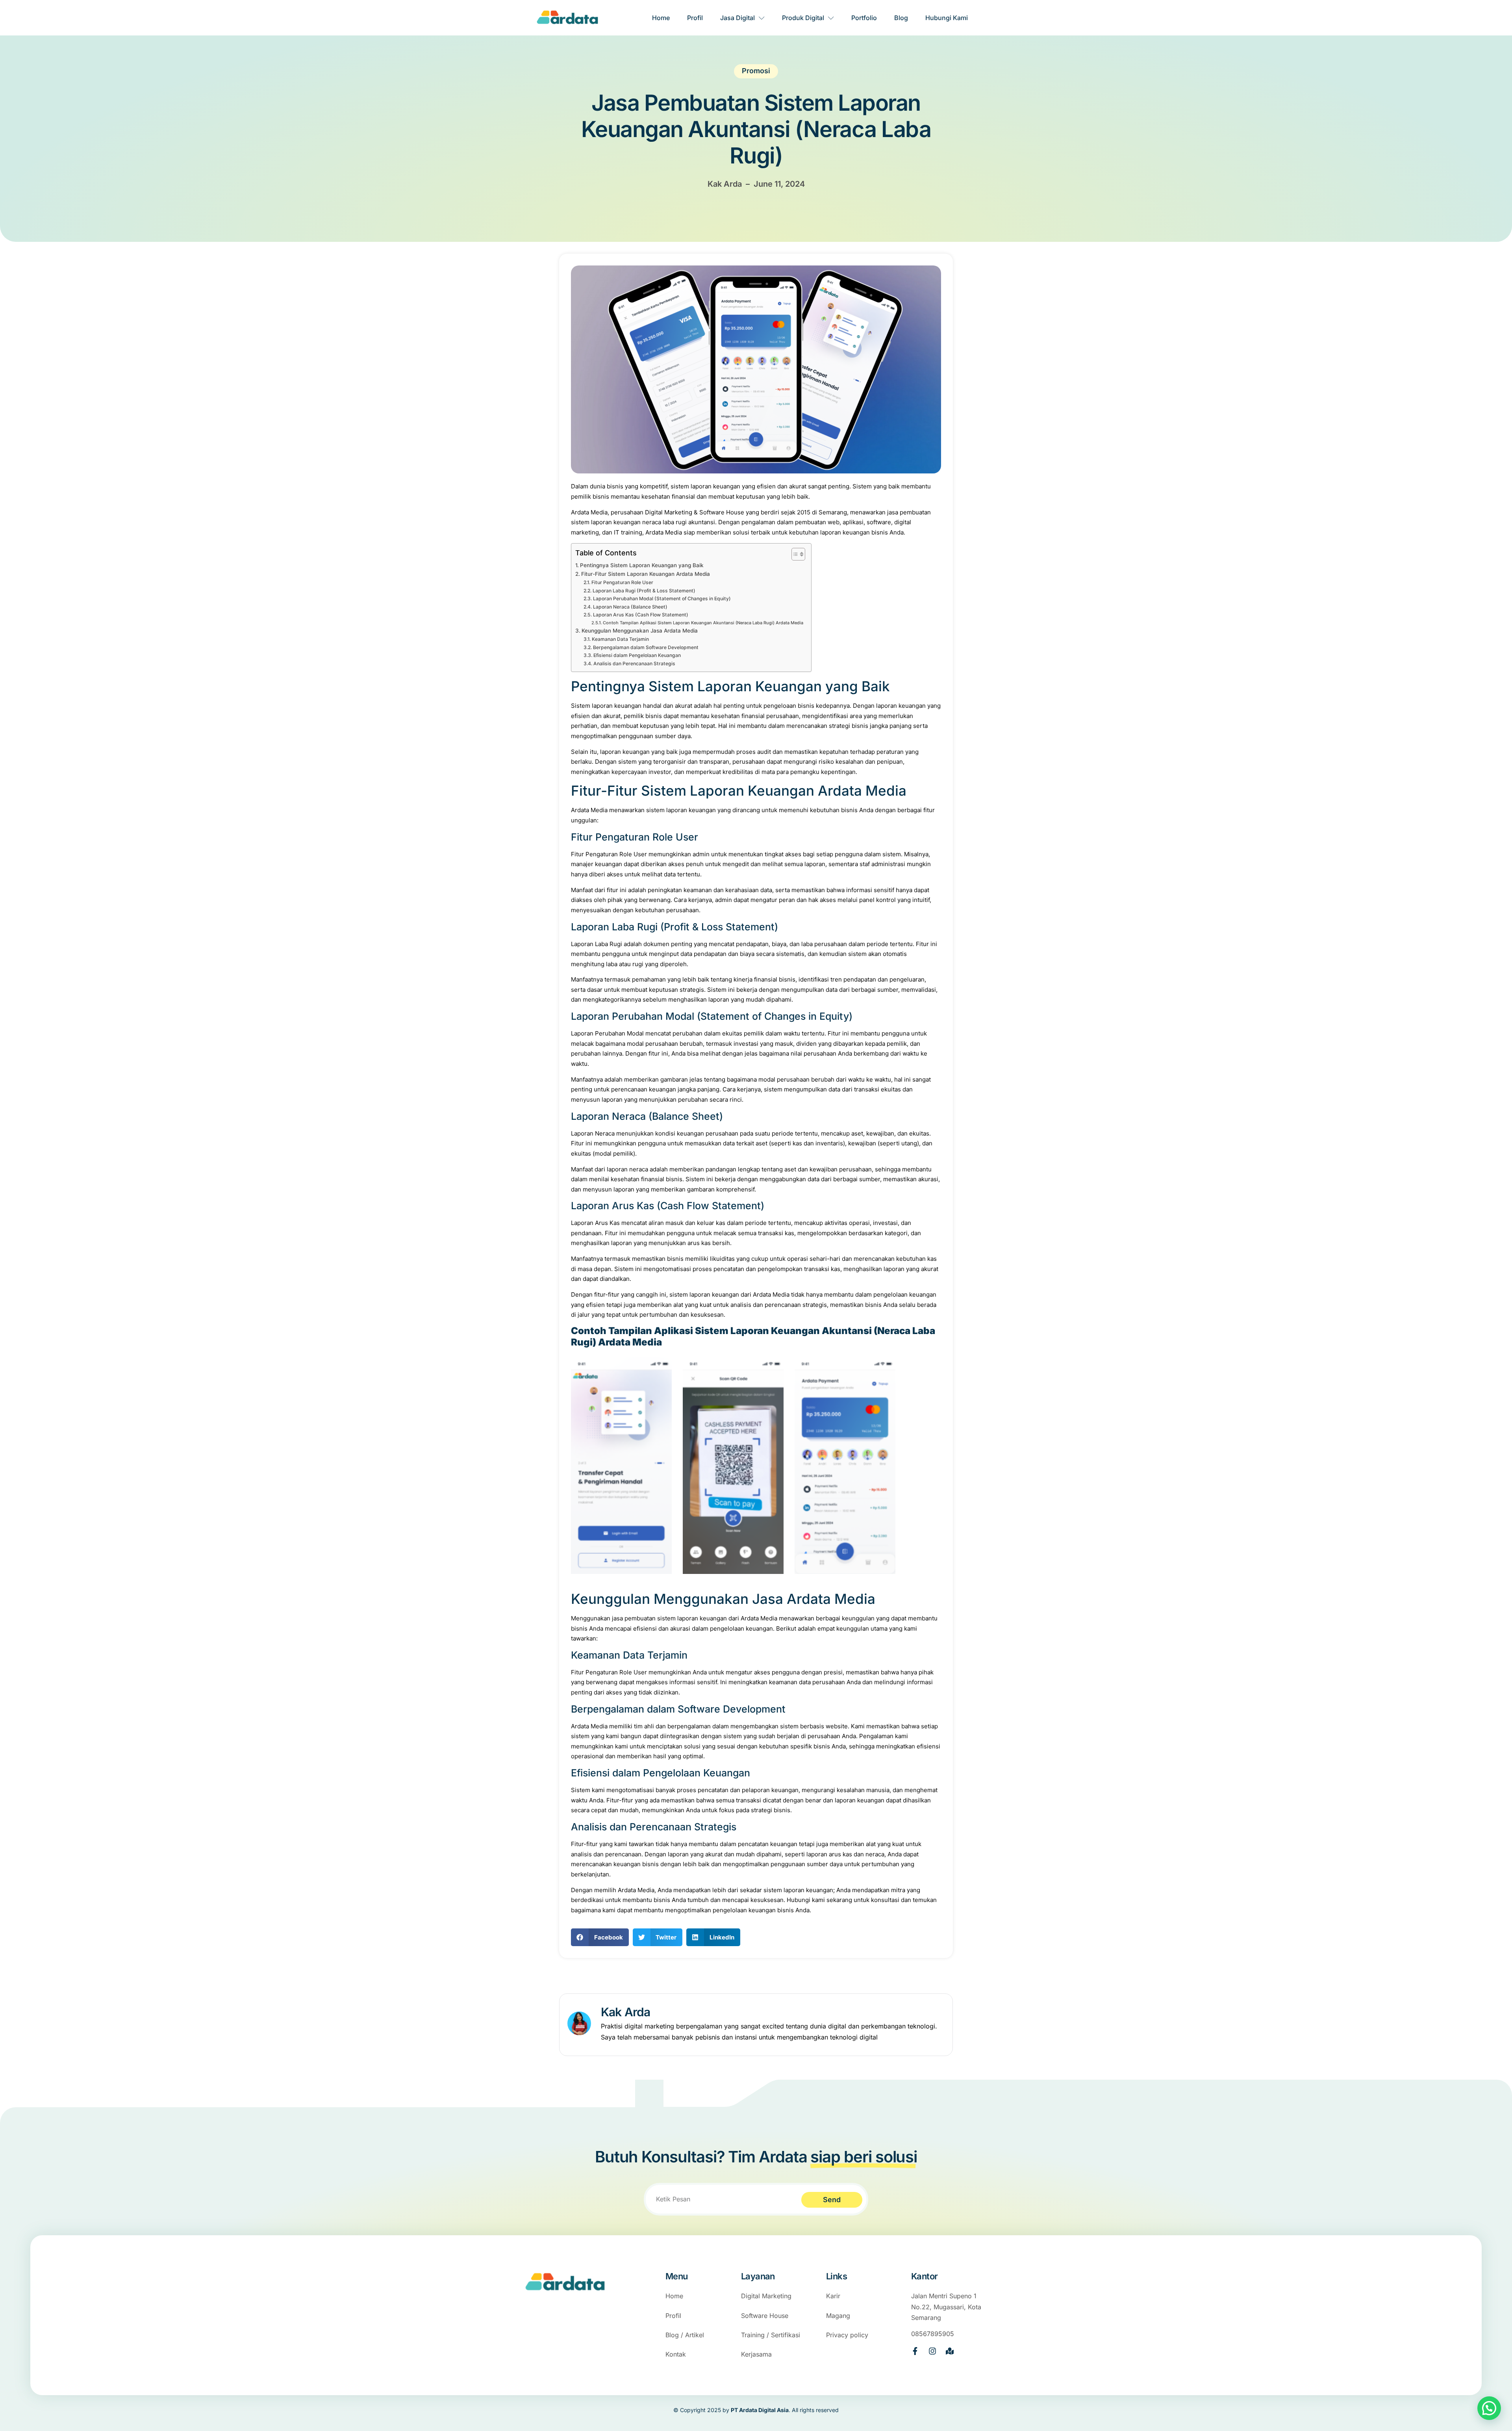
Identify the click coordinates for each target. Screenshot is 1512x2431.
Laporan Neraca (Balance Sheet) (630, 607)
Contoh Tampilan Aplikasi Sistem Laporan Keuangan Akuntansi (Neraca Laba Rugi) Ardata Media (703, 623)
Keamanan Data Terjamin (620, 639)
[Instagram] (932, 2351)
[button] (600, 1937)
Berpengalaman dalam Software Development (646, 647)
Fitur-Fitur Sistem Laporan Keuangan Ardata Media (646, 574)
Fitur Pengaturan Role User (622, 582)
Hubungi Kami (947, 18)
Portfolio (864, 18)
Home (661, 18)
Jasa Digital (737, 18)
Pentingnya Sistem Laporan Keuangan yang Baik (642, 565)
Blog (901, 18)
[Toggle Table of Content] (794, 554)
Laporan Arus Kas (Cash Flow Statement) (640, 615)
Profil (695, 18)
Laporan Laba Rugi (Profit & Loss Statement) (644, 591)
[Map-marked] (950, 2351)
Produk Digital (803, 18)
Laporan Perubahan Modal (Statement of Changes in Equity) (662, 598)
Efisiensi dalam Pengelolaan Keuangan (637, 655)
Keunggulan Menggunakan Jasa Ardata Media (640, 631)
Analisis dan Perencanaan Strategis (634, 663)
